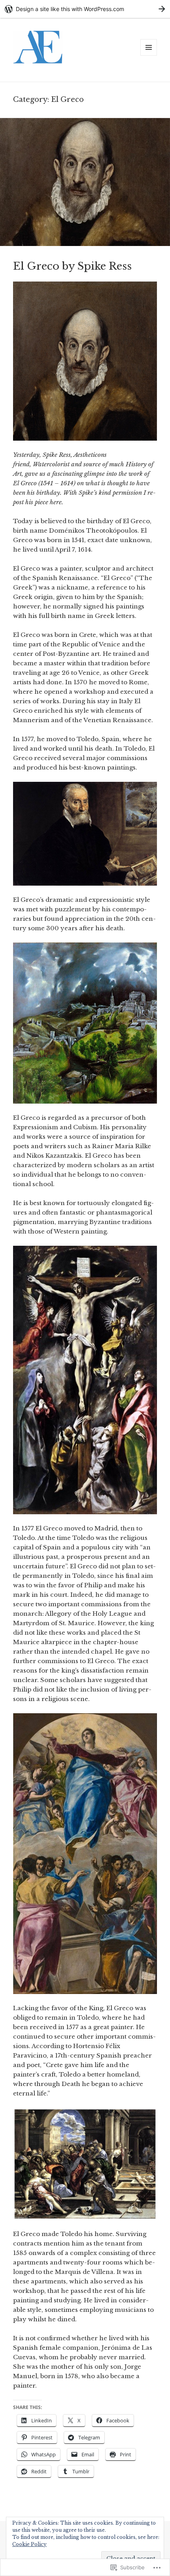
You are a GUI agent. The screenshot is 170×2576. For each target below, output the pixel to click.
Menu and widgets (149, 55)
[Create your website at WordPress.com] (85, 9)
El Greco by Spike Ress (72, 266)
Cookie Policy (29, 2544)
